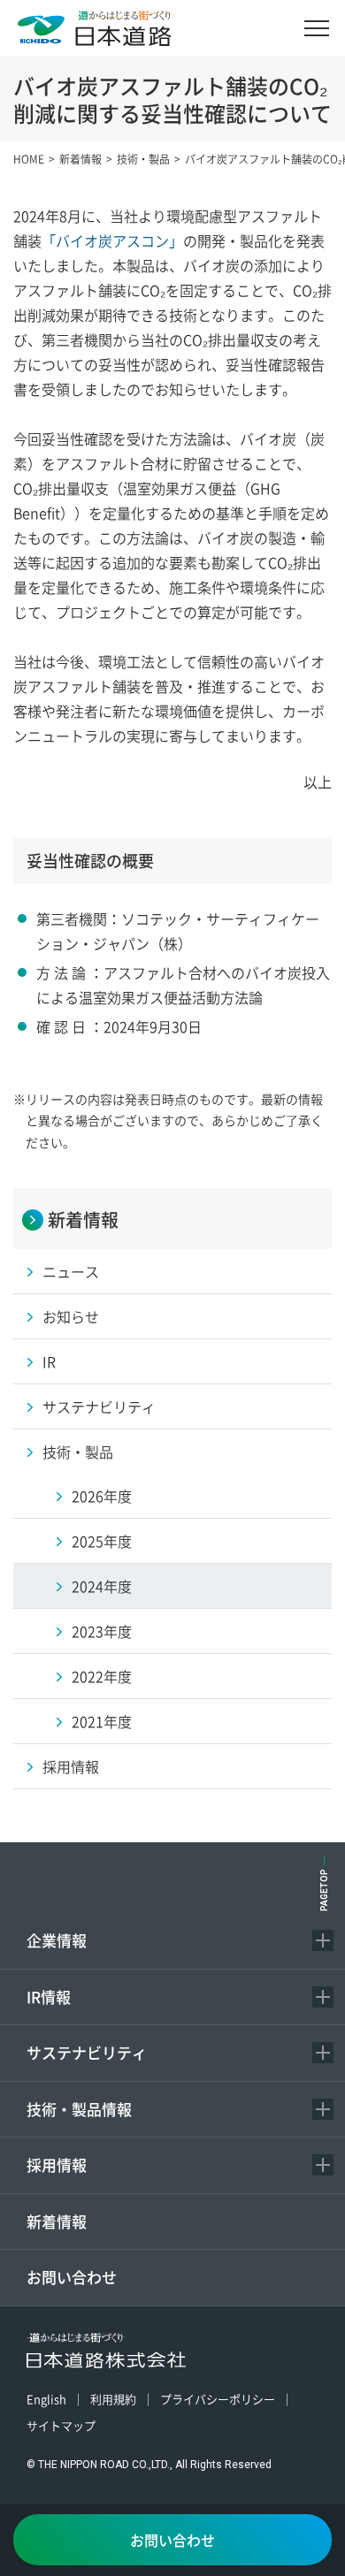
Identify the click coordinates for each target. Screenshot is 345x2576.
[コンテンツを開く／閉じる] (323, 1940)
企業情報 (57, 1940)
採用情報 (57, 2164)
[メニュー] (317, 28)
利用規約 (113, 2399)
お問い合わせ (72, 2277)
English (46, 2399)
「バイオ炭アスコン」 (112, 240)
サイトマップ (61, 2425)
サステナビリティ (87, 2052)
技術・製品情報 (79, 2109)
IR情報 (49, 1997)
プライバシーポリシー (218, 2399)
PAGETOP (324, 1890)
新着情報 (57, 2221)
